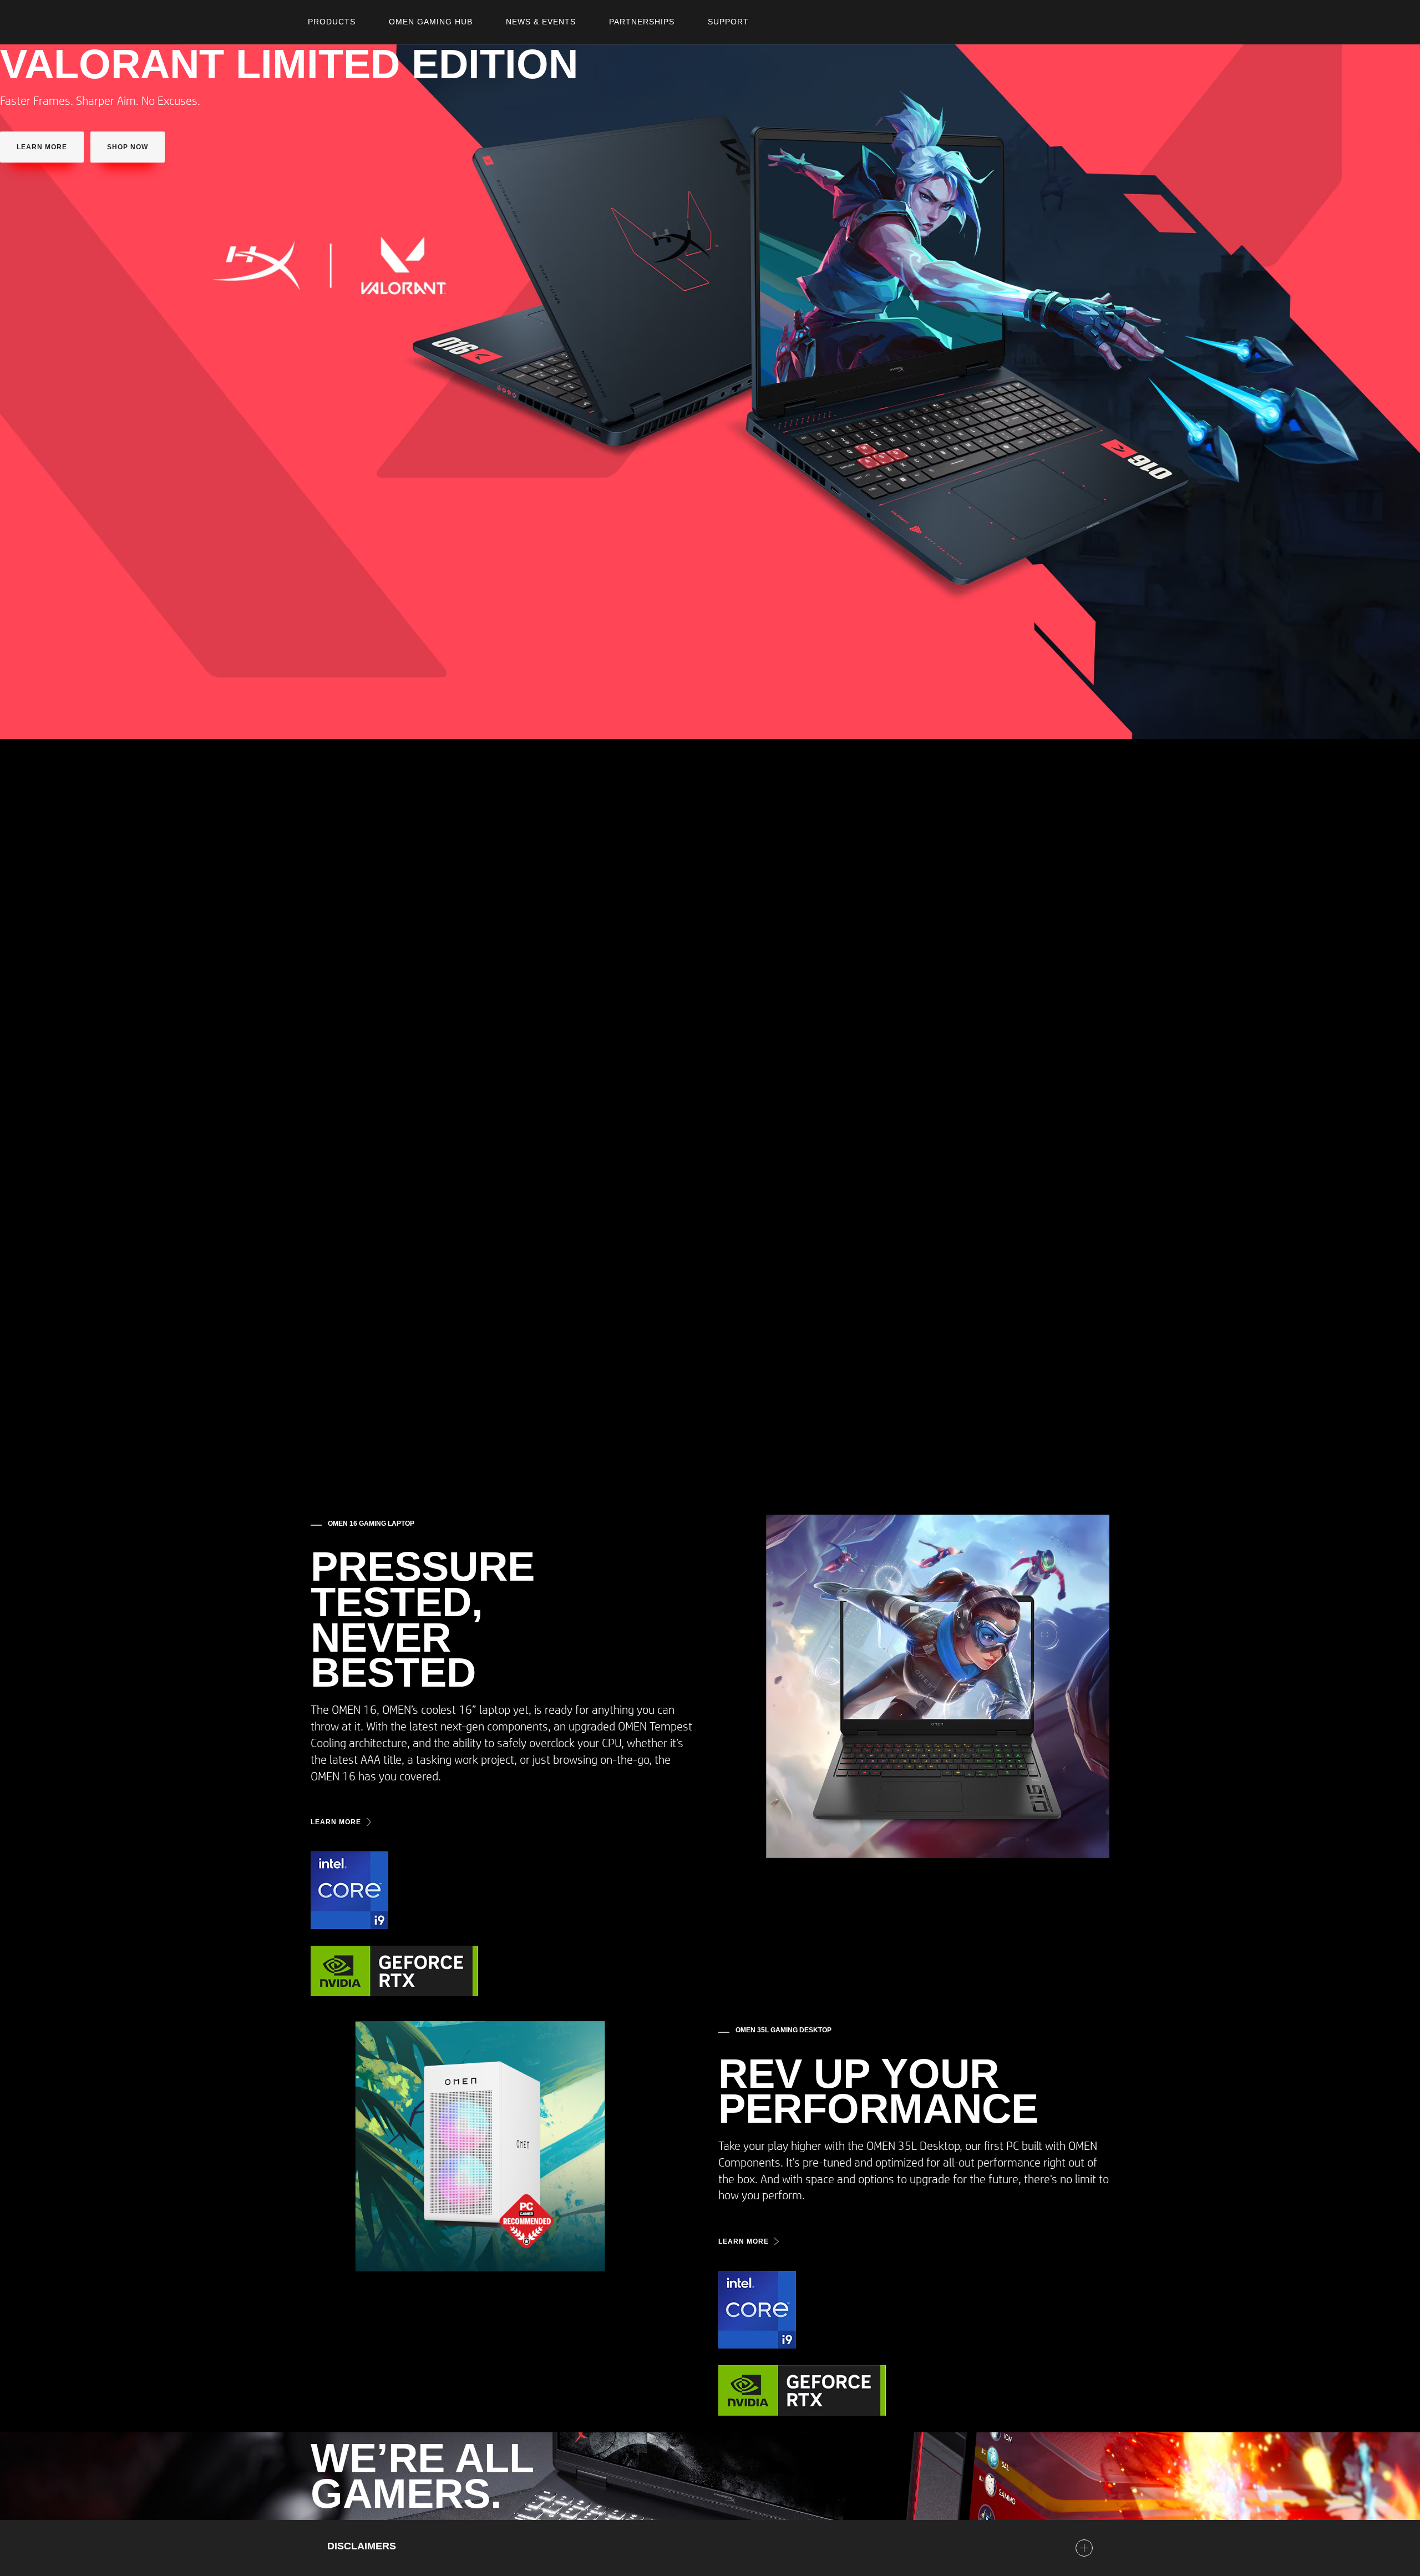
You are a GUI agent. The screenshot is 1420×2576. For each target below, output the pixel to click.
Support (728, 22)
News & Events (541, 22)
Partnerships (642, 22)
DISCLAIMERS (362, 2546)
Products (332, 22)
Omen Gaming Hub (431, 22)
